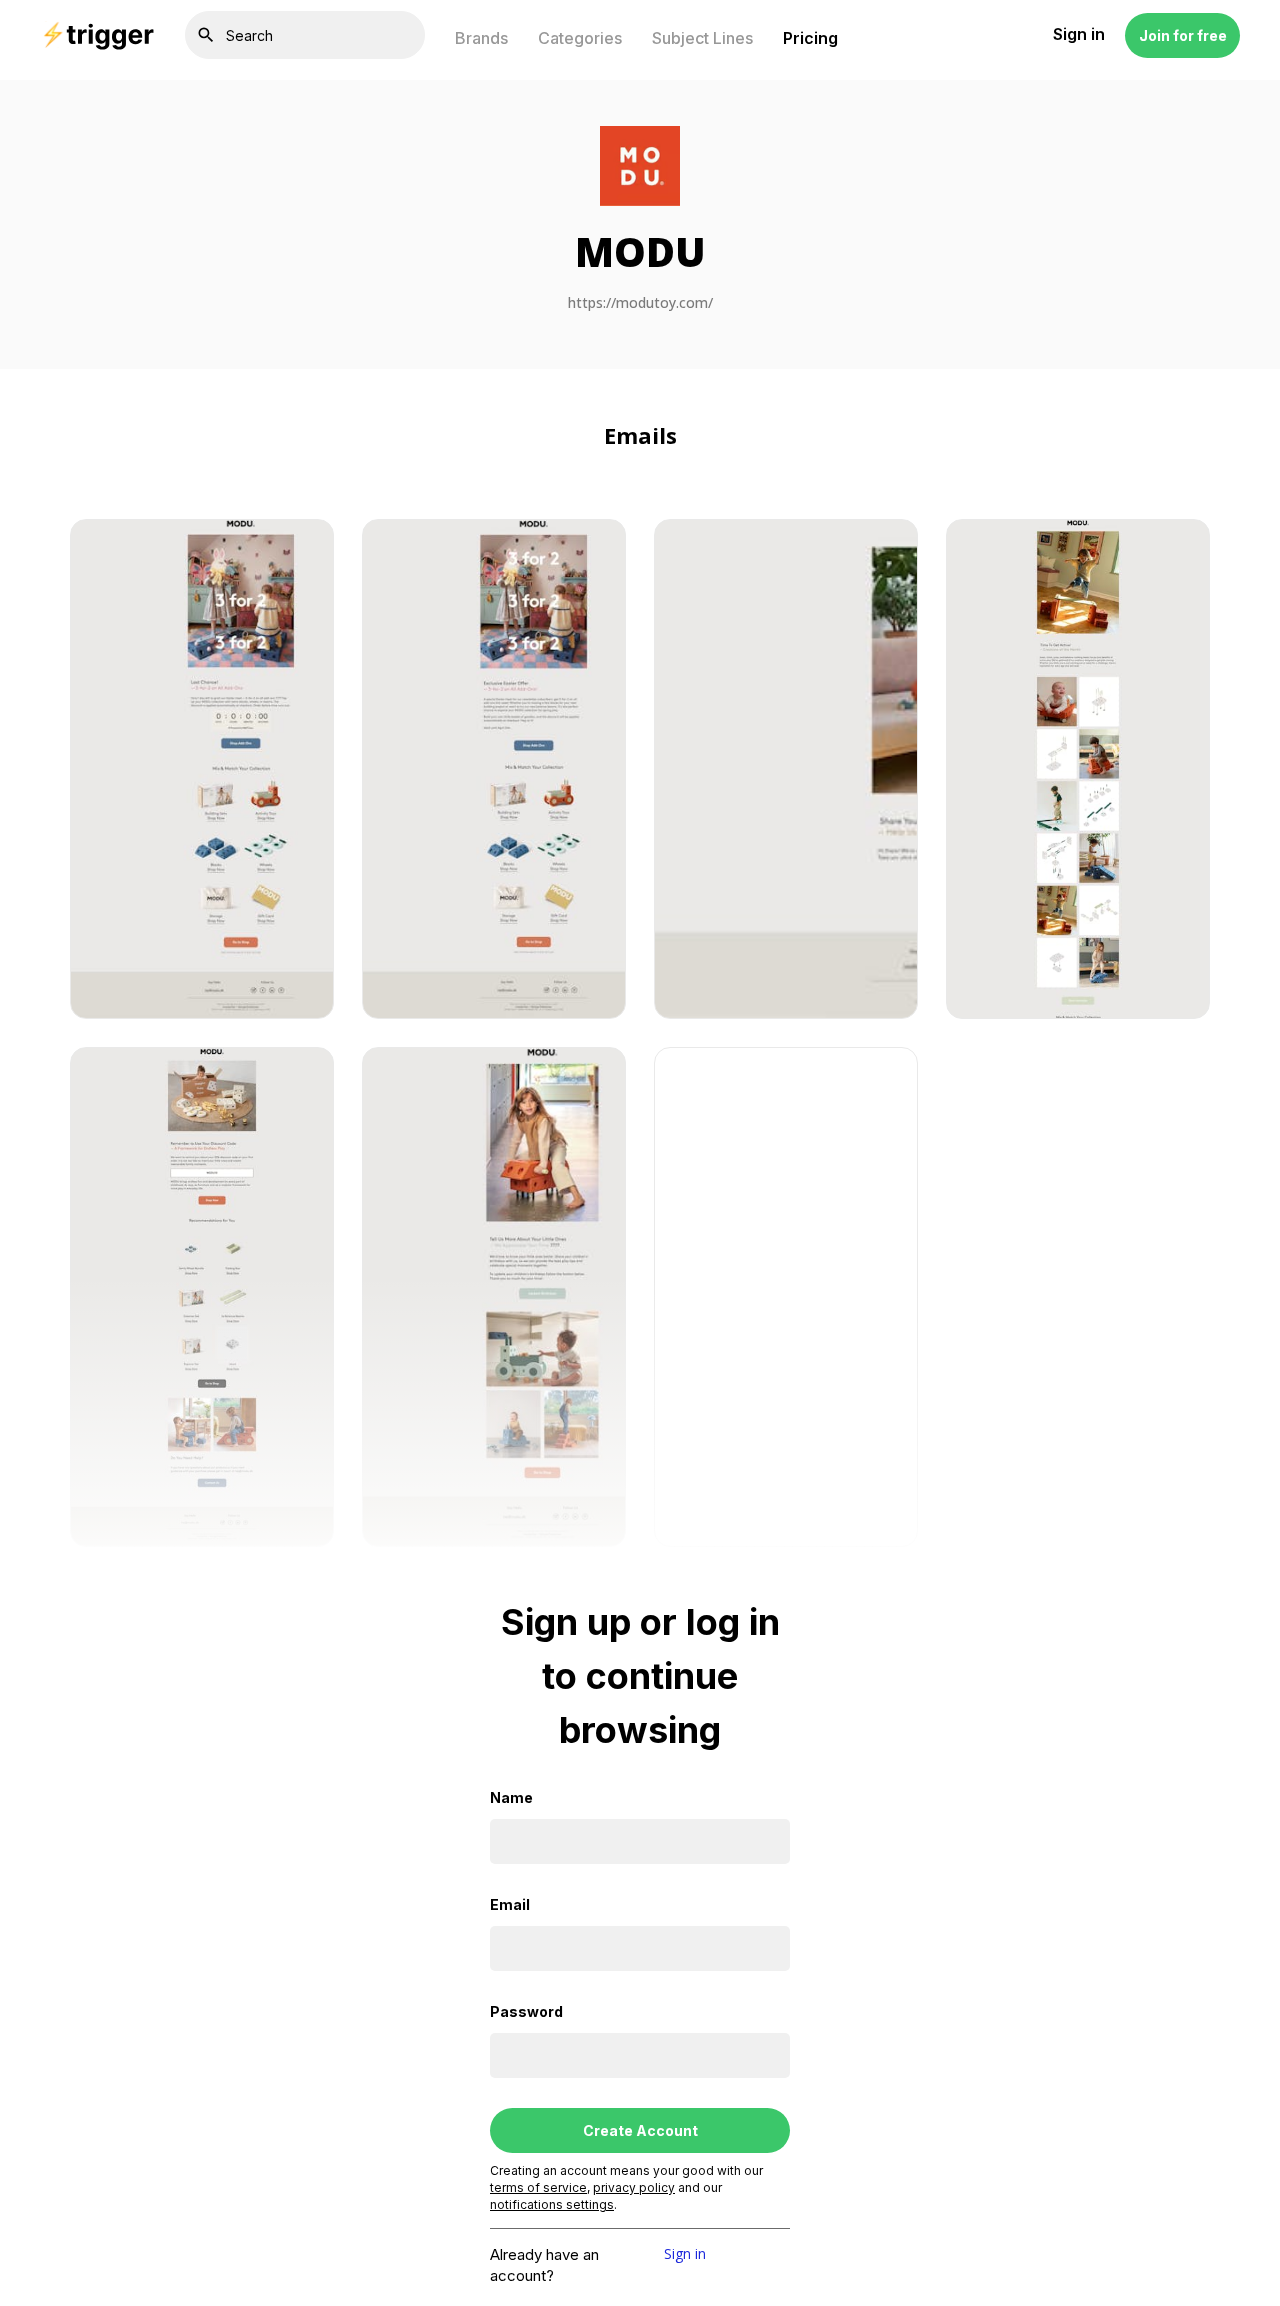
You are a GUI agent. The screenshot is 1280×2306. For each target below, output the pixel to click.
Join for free (1183, 35)
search (206, 35)
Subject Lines (702, 38)
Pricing (810, 38)
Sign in (685, 2255)
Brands (481, 38)
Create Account (640, 2130)
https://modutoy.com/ (640, 304)
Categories (580, 38)
